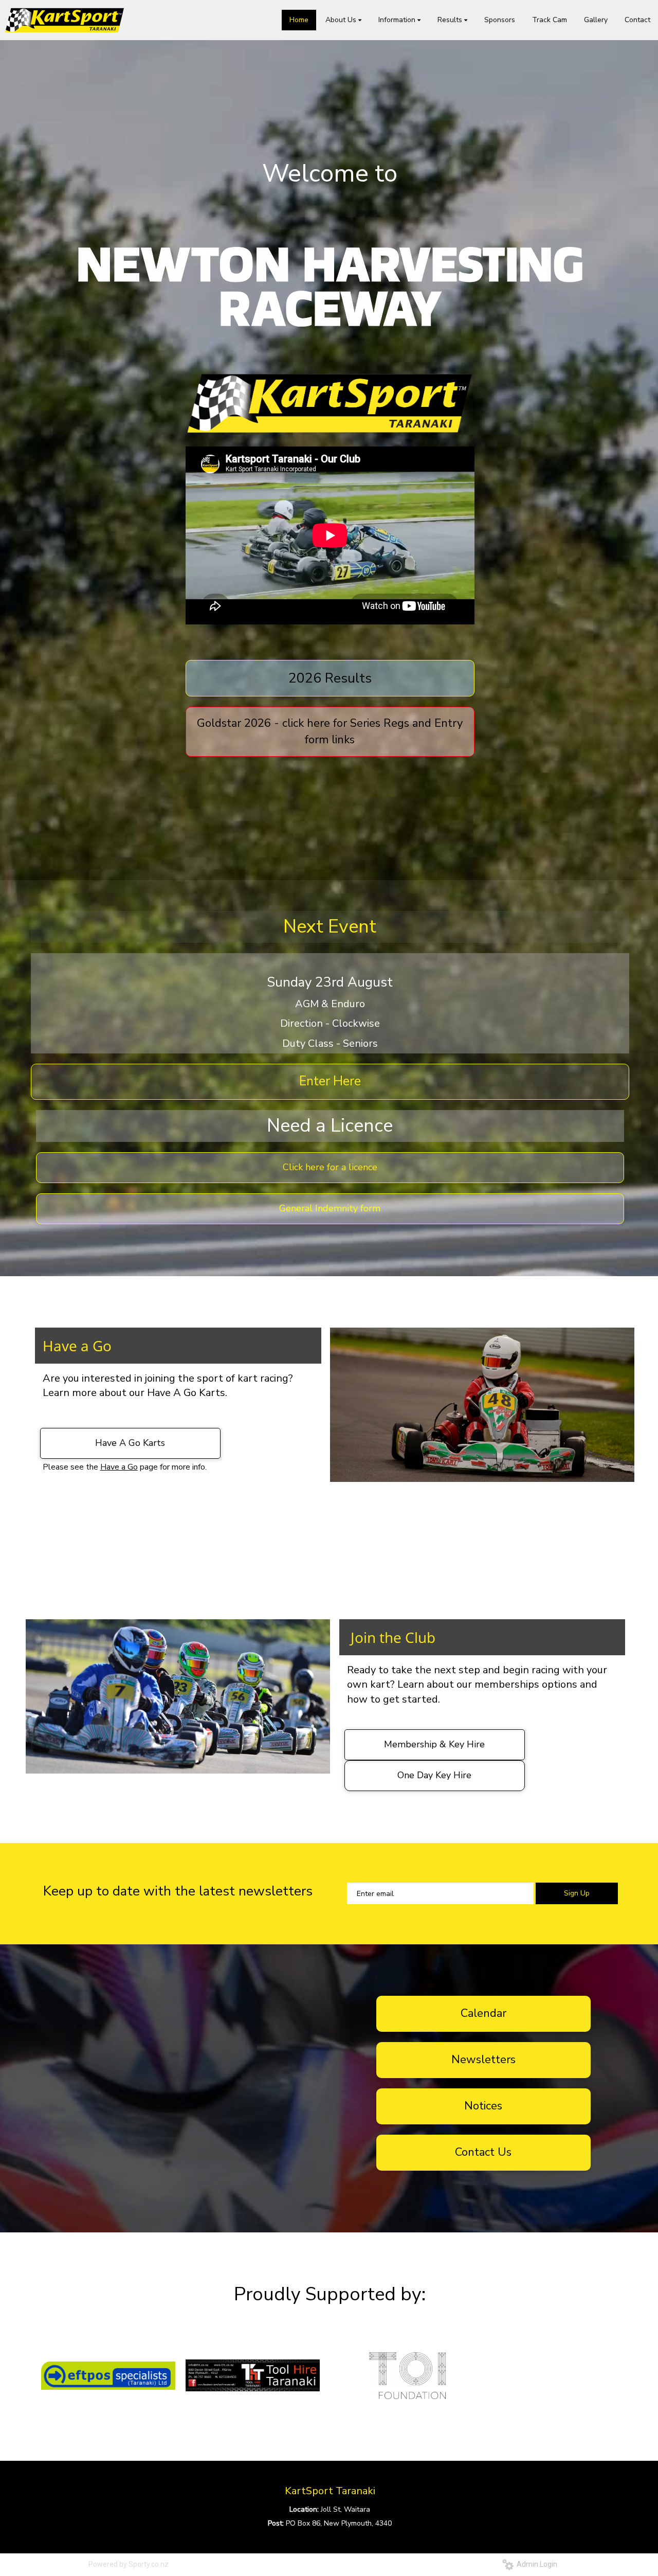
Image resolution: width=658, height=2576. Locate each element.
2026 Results (330, 678)
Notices (483, 2106)
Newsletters (483, 2060)
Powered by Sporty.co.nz (129, 2564)
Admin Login (535, 2564)
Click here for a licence (330, 1167)
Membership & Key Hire (434, 1744)
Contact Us (483, 2152)
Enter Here (330, 1081)
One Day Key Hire (434, 1775)
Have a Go (119, 1467)
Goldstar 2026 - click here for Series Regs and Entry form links (330, 731)
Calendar (483, 2013)
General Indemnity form (330, 1208)
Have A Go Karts (130, 1443)
